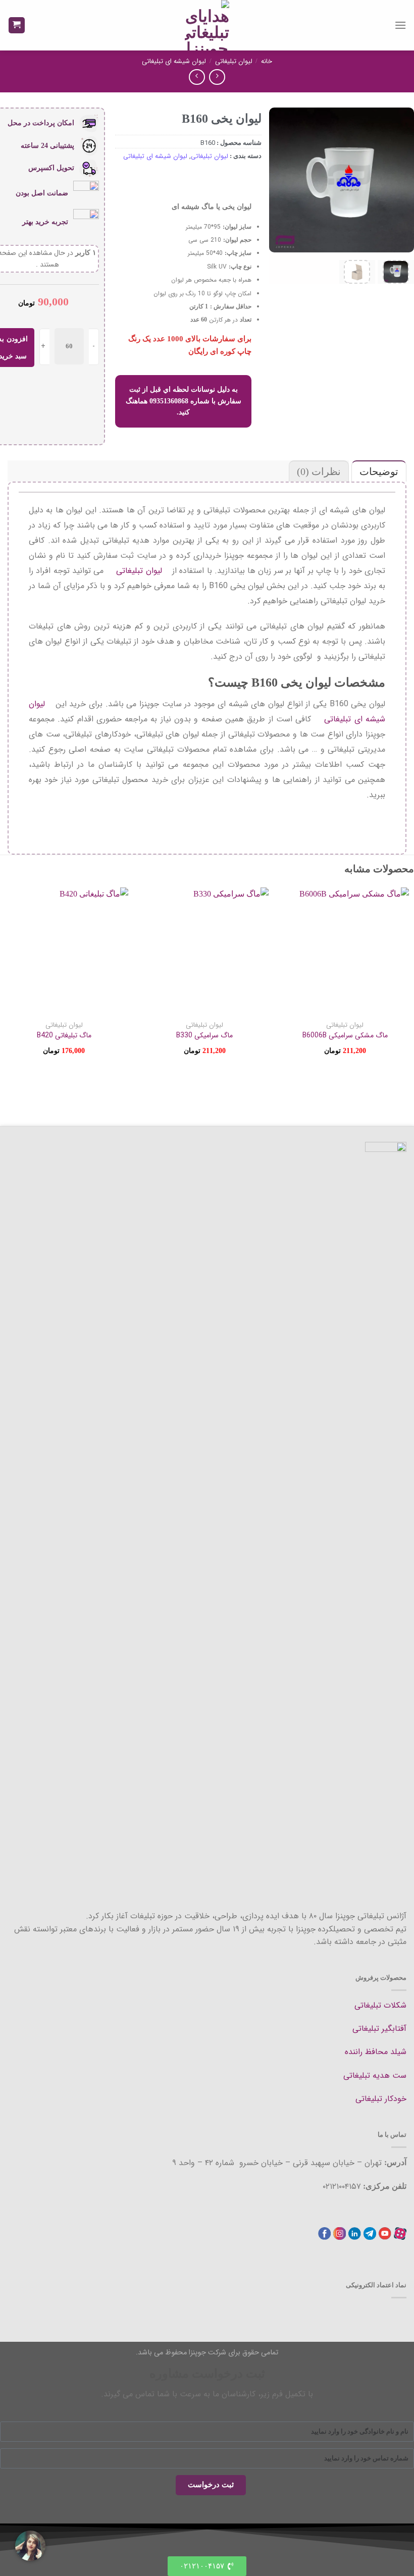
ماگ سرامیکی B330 (204, 1035)
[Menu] (400, 25)
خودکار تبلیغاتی (381, 2099)
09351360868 (169, 401)
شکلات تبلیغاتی (380, 2005)
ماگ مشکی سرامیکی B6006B (345, 1035)
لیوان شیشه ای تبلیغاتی (174, 61)
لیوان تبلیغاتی (234, 61)
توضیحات (379, 471)
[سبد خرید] (17, 25)
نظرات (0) (319, 471)
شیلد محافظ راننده (376, 2052)
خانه (267, 61)
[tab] (378, 471)
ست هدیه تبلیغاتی (375, 2075)
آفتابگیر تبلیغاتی (379, 2029)
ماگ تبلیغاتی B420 (64, 1035)
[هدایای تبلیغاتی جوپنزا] (207, 25)
